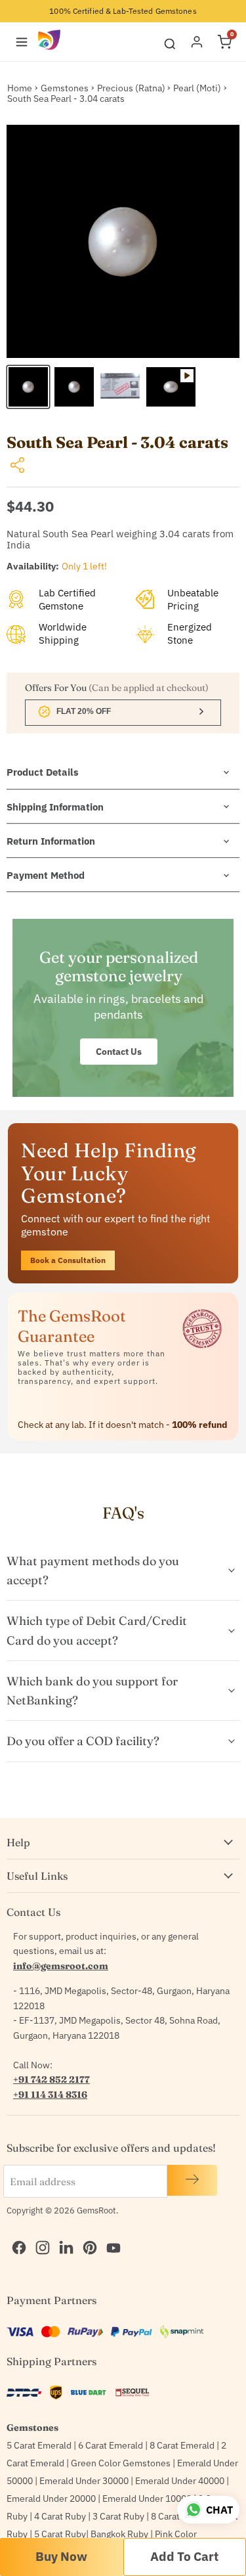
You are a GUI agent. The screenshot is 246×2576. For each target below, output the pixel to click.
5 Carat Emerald (39, 2445)
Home (20, 88)
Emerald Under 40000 (180, 2481)
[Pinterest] (87, 2234)
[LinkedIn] (63, 2234)
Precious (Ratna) (131, 88)
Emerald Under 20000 (51, 2498)
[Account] (197, 42)
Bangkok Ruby (119, 2534)
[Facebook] (16, 2234)
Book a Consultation (68, 1260)
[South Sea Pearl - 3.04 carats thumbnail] (28, 387)
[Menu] (22, 42)
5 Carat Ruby (60, 2534)
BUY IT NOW (62, 2557)
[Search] (170, 42)
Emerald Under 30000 (84, 2481)
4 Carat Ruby (60, 2516)
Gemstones (65, 88)
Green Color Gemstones (121, 2463)
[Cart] (224, 42)
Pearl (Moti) (197, 88)
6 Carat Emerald (111, 2445)
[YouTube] (110, 2234)
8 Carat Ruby (177, 2516)
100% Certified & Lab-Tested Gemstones (123, 11)
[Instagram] (39, 2234)
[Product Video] (171, 387)
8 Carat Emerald (182, 2445)
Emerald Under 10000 (147, 2498)
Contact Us (119, 1052)
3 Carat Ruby (118, 2516)
